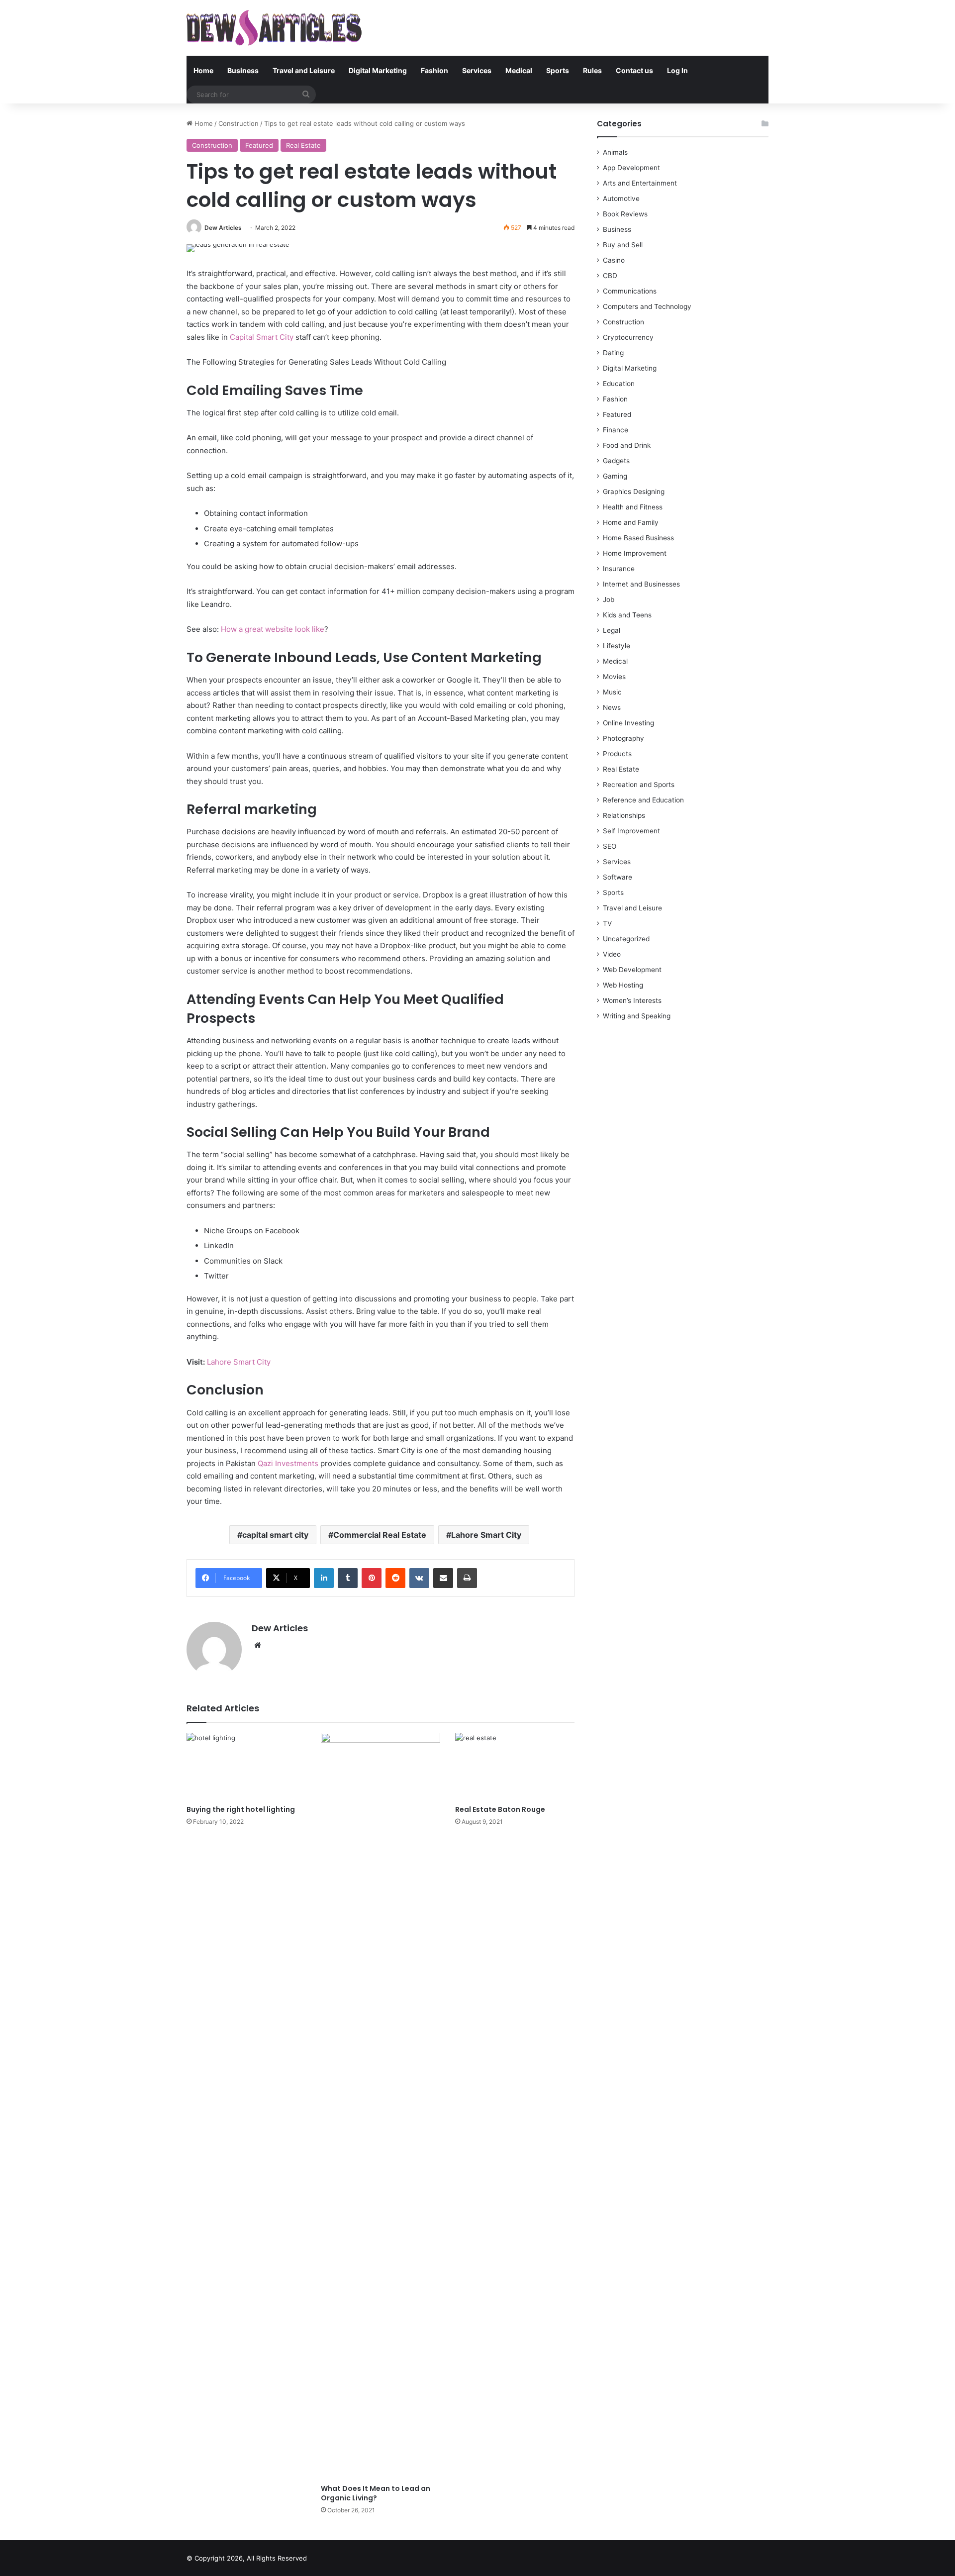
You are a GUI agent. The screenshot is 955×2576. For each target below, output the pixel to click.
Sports (558, 70)
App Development (631, 168)
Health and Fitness (633, 507)
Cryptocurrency (628, 337)
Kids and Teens (627, 615)
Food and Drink (627, 445)
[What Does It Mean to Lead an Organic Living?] (381, 2106)
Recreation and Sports (639, 785)
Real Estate (303, 145)
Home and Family (631, 522)
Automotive (621, 198)
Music (612, 692)
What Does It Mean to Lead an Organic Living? (376, 2493)
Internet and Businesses (641, 584)
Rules (592, 70)
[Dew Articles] (274, 28)
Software (618, 877)
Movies (614, 677)
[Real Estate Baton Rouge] (515, 1766)
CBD (610, 276)
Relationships (624, 815)
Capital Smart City (262, 337)
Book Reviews (625, 214)
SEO (610, 846)
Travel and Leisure (304, 70)
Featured (259, 145)
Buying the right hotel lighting (241, 1809)
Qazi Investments (287, 1463)
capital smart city (275, 1535)
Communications (630, 291)
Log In (677, 70)
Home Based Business (638, 538)
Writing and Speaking (637, 1016)
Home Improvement (635, 553)
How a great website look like (273, 629)
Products (617, 754)
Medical (519, 70)
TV (607, 923)
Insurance (619, 569)
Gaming (615, 476)
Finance (616, 430)
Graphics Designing (634, 492)
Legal (612, 630)
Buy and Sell (623, 245)
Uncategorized (626, 939)
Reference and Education (643, 800)
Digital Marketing (378, 70)
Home (203, 70)
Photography (623, 738)
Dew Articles (223, 228)
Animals (615, 152)
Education (619, 384)
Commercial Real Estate (380, 1535)
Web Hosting (623, 985)
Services (477, 70)
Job (609, 599)
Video (612, 954)
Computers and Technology (647, 306)
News (612, 707)
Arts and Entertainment (640, 183)
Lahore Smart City (239, 1362)
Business (243, 70)
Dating (613, 353)
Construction (239, 123)
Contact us (634, 70)
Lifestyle (617, 646)
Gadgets (616, 461)
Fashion (434, 70)
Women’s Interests (632, 1000)
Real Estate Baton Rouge (500, 1809)
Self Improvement (631, 831)
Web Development (632, 970)
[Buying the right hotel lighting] (246, 1766)
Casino (614, 260)
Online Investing (628, 723)
